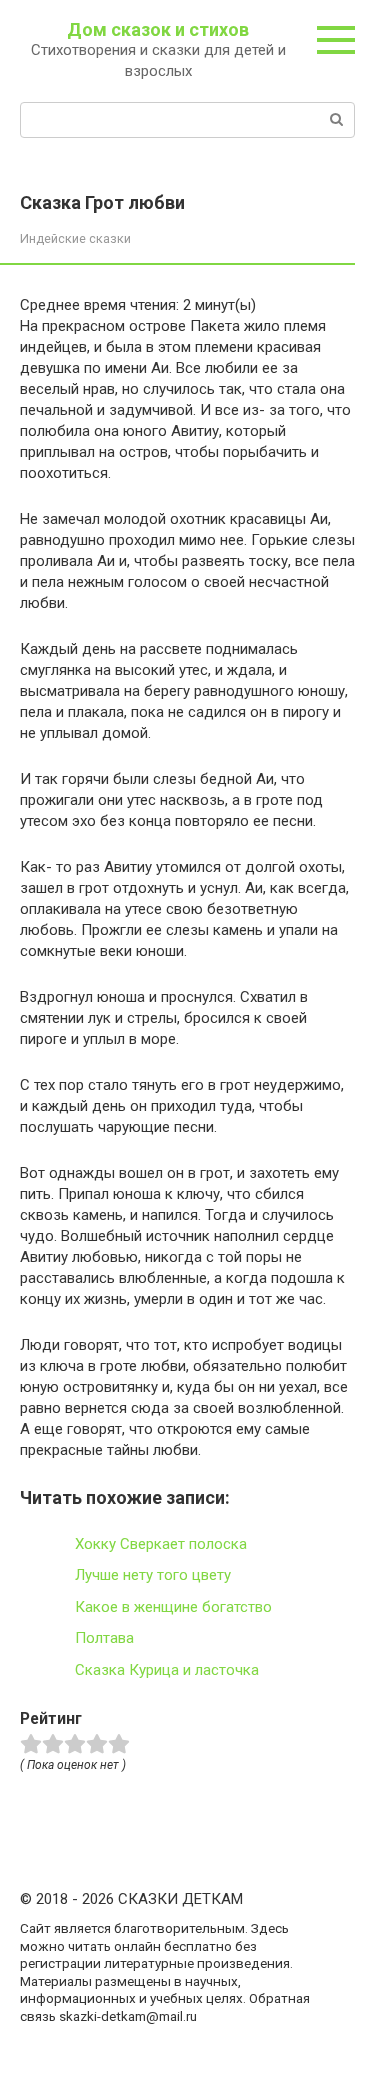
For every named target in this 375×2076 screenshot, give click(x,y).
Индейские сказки (75, 238)
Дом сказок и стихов (158, 29)
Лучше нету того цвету (153, 1575)
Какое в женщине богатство (173, 1607)
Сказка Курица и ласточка (167, 1670)
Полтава (104, 1638)
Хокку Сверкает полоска (161, 1544)
